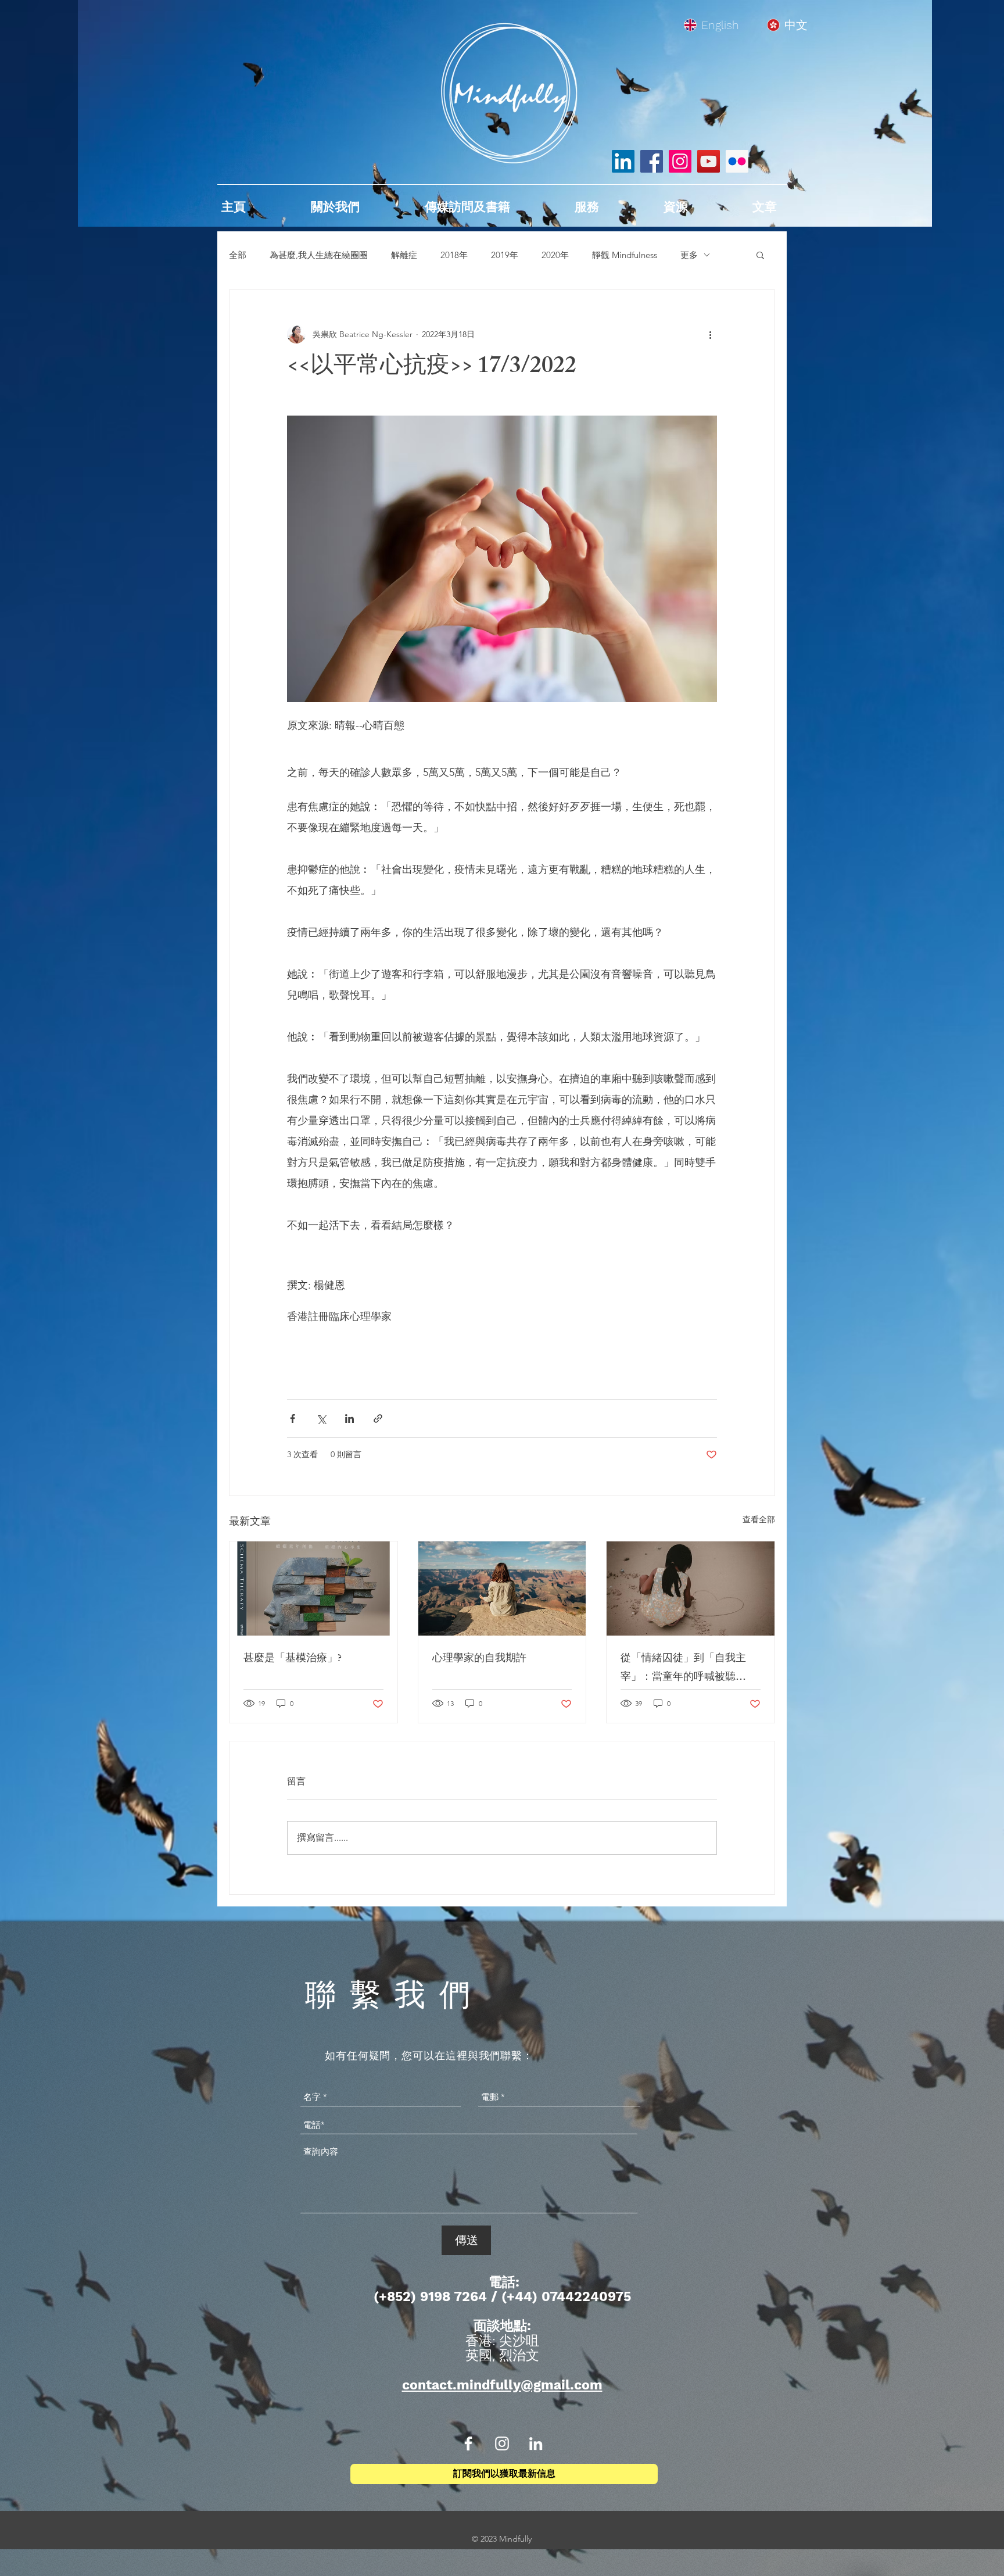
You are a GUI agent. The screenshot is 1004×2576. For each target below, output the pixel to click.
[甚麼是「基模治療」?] (313, 1588)
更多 (689, 255)
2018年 (454, 255)
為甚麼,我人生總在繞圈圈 (319, 255)
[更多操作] (710, 334)
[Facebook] (652, 161)
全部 (238, 255)
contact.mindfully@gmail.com (502, 2385)
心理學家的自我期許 (479, 1659)
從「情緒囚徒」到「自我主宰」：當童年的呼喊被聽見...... (683, 1669)
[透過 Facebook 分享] (293, 1418)
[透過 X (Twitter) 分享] (321, 1418)
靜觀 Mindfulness (625, 255)
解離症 (404, 255)
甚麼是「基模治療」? (293, 1659)
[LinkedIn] (623, 161)
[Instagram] (680, 161)
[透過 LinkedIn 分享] (349, 1418)
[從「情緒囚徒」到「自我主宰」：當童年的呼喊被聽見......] (691, 1588)
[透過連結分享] (378, 1418)
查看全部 (759, 1519)
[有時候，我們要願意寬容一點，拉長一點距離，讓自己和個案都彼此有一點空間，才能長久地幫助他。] (502, 1588)
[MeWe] (737, 161)
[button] (760, 255)
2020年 (555, 255)
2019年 (505, 255)
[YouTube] (709, 161)
